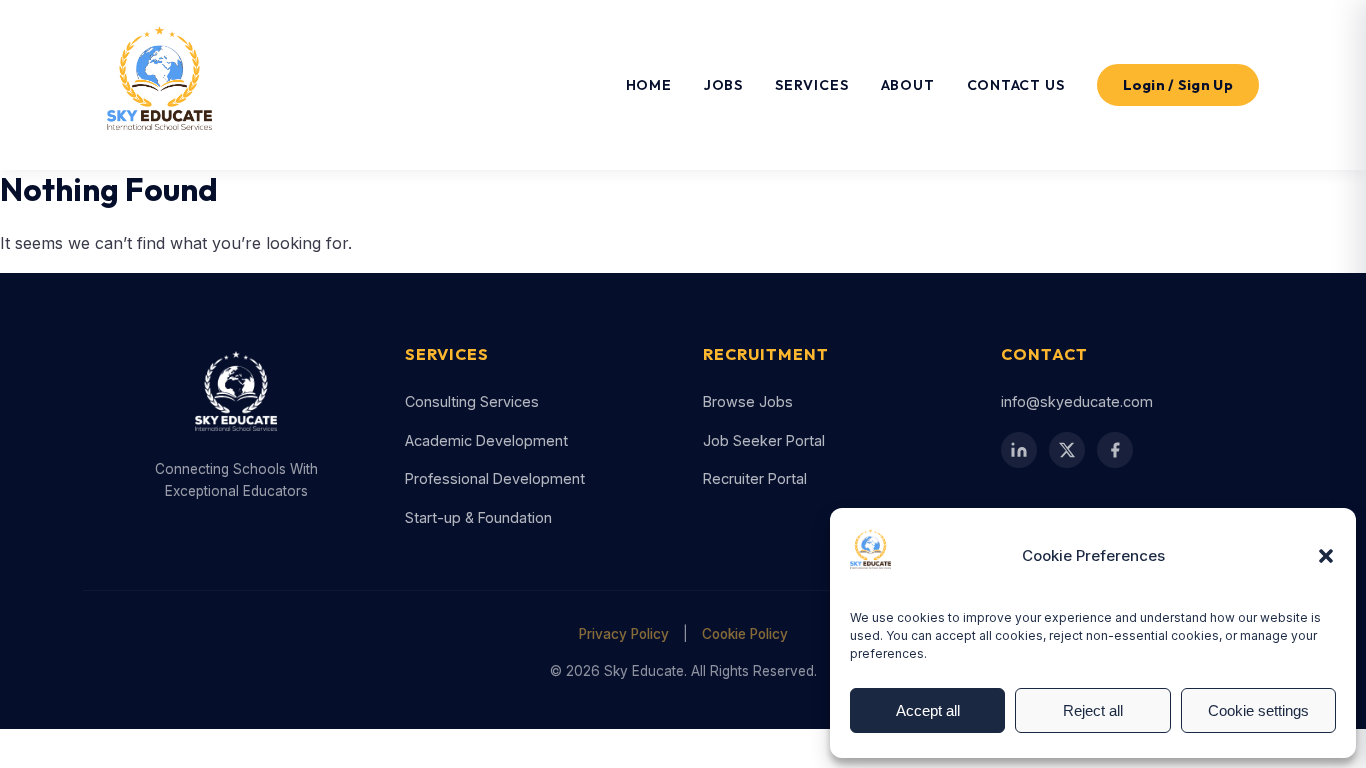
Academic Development (486, 440)
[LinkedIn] (1019, 450)
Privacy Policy (624, 634)
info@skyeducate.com (1077, 401)
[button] (1326, 556)
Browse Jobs (748, 401)
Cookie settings (1258, 710)
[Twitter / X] (1067, 450)
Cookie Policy (745, 634)
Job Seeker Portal (764, 440)
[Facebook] (1115, 450)
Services (811, 85)
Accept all (928, 710)
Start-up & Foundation (478, 517)
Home (649, 85)
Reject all (1093, 710)
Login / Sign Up (1178, 85)
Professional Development (495, 478)
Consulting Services (472, 401)
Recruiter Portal (755, 478)
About (908, 85)
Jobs (723, 85)
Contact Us (1016, 85)
